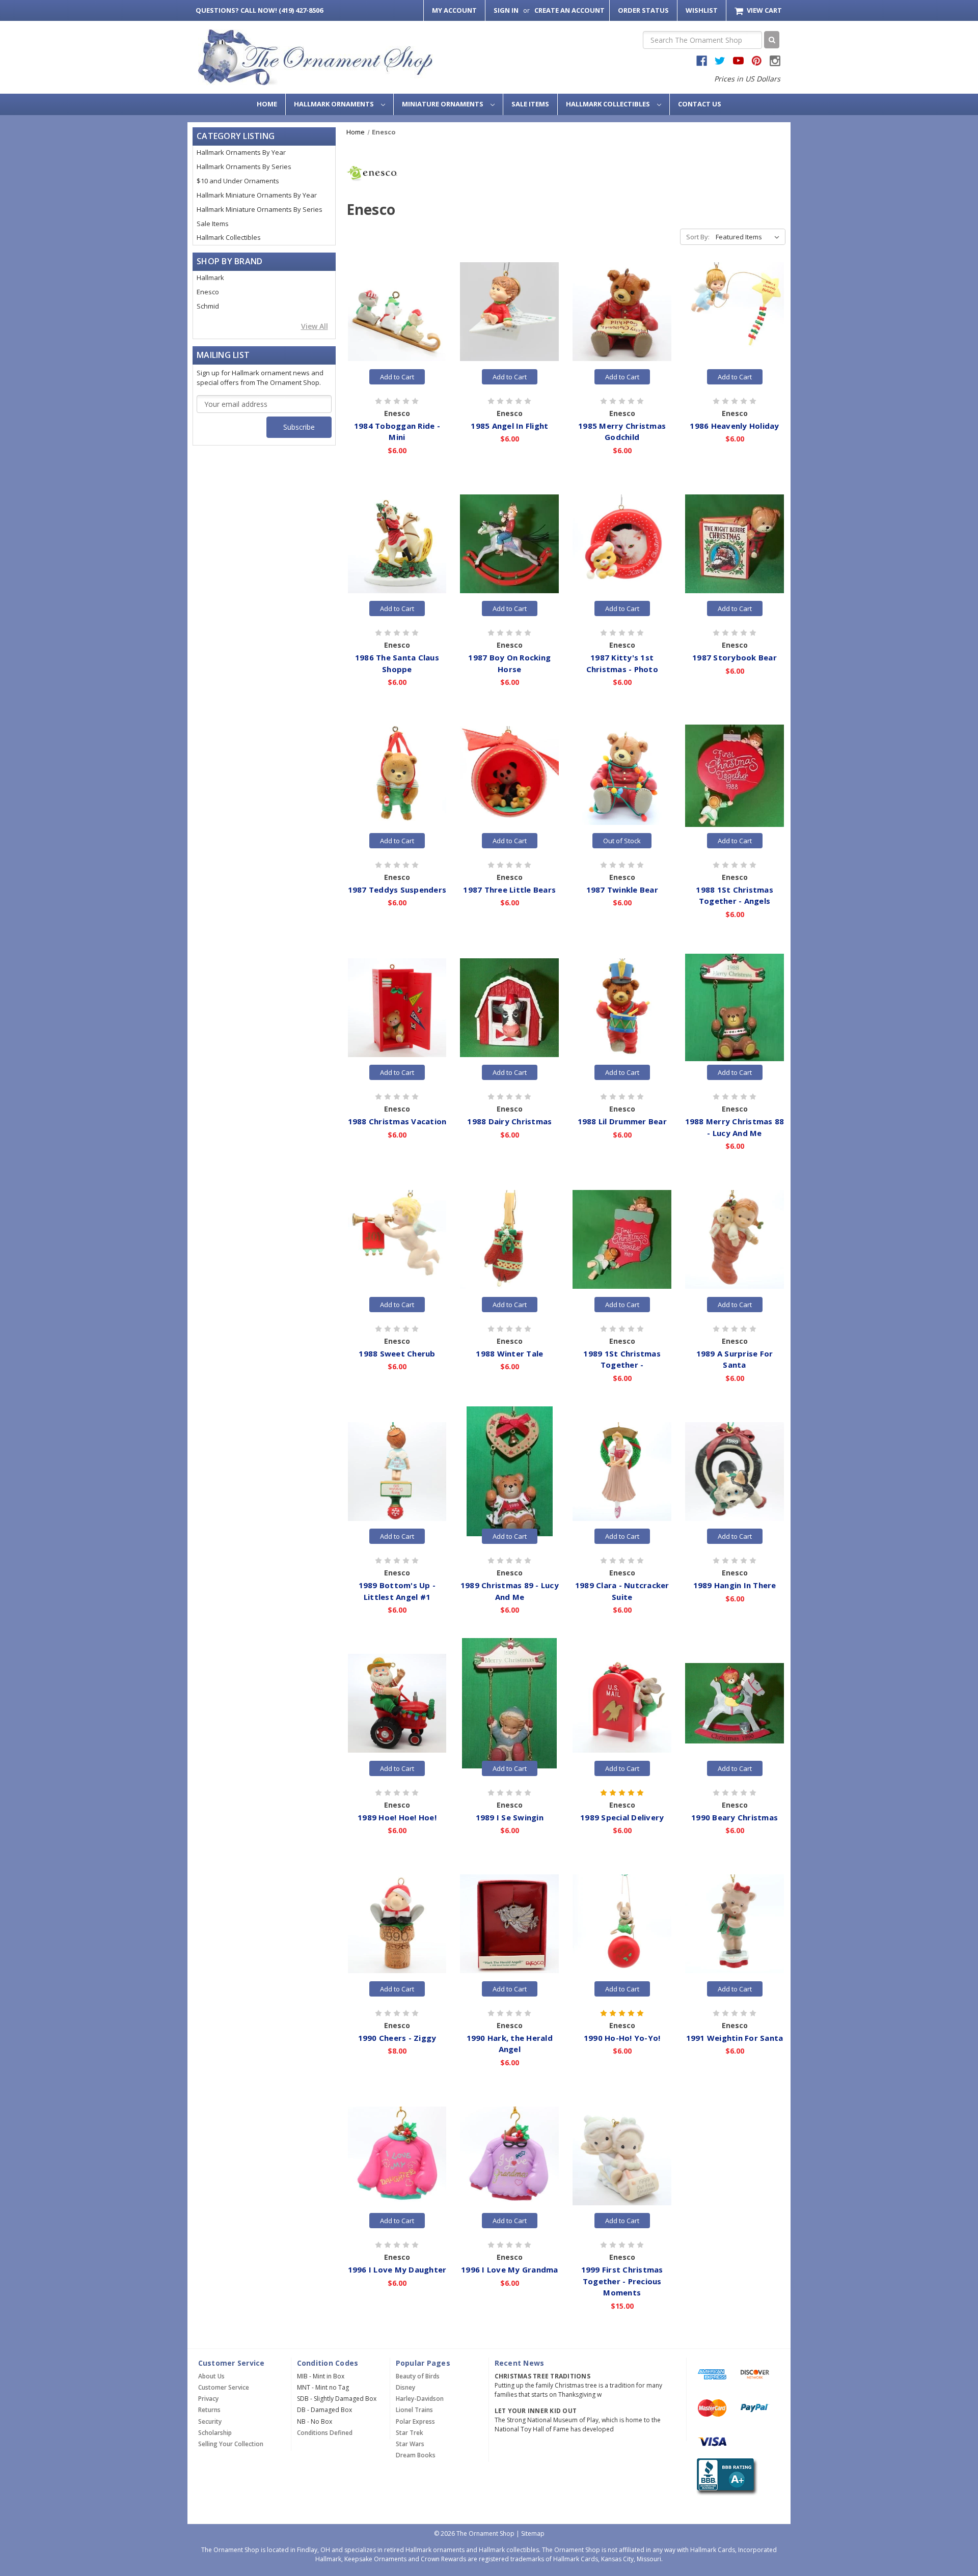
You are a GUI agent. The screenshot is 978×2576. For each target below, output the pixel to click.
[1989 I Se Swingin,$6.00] (509, 1703)
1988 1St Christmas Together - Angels (735, 895)
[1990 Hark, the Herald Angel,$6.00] (509, 1924)
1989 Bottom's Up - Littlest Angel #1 (397, 1591)
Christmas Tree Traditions (542, 2376)
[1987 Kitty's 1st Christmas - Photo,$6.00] (622, 544)
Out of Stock (622, 841)
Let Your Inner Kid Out (536, 2411)
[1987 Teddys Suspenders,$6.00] (397, 775)
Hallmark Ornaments (335, 104)
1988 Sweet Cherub (397, 1353)
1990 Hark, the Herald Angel (510, 2044)
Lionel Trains (414, 2410)
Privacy (208, 2399)
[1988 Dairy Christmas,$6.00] (509, 1008)
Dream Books (416, 2455)
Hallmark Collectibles (609, 104)
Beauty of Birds (418, 2376)
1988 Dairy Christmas (509, 1121)
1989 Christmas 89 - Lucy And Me (510, 1591)
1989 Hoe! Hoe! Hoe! (397, 1817)
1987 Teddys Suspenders (397, 890)
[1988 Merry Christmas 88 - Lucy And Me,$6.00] (735, 1008)
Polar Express (415, 2421)
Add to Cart (397, 377)
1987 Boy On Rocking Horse (509, 663)
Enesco (208, 292)
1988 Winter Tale (509, 1353)
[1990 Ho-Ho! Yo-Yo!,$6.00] (622, 1924)
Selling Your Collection (231, 2444)
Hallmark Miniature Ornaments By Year (257, 195)
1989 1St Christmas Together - (622, 1359)
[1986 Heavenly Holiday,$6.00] (735, 312)
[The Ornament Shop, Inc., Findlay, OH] (725, 2476)
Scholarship (215, 2433)
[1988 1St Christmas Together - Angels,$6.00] (735, 775)
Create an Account (569, 10)
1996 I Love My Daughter (397, 2269)
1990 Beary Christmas (735, 1817)
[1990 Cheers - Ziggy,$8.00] (397, 1924)
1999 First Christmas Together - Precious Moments (622, 2281)
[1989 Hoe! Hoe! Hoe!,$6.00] (397, 1703)
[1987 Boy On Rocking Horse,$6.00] (509, 544)
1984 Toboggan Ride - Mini (397, 432)
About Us (211, 2376)
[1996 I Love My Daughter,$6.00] (397, 2156)
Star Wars (410, 2444)
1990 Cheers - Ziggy (397, 2038)
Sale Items (530, 104)
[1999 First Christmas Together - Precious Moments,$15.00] (622, 2156)
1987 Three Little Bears (509, 890)
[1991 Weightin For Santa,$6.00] (735, 1924)
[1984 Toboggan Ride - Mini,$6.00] (397, 312)
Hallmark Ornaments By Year (241, 152)
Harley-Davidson (420, 2399)
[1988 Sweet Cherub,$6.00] (397, 1239)
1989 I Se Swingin (510, 1817)
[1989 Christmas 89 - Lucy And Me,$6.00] (509, 1472)
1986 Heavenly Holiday (734, 426)
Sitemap (533, 2533)
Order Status (643, 10)
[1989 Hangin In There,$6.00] (735, 1472)
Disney (405, 2387)
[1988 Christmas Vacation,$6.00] (397, 1008)
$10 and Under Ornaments (238, 181)
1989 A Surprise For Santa (735, 1359)
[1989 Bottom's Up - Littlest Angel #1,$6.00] (397, 1472)
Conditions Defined (325, 2433)
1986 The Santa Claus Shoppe (397, 663)
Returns (209, 2410)
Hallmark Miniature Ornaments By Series (260, 209)
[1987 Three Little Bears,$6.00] (509, 775)
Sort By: (698, 237)
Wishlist (702, 10)
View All (315, 326)
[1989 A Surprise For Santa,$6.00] (735, 1239)
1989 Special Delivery (622, 1817)
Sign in (506, 10)
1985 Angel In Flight (509, 426)
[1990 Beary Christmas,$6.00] (735, 1703)
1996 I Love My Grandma (510, 2269)
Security (210, 2421)
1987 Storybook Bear (735, 657)
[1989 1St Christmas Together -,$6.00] (622, 1239)
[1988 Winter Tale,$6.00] (509, 1239)
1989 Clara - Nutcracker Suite (622, 1591)
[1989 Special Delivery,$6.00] (622, 1703)
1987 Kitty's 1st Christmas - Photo (622, 663)
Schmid (208, 306)
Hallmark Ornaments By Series (244, 167)
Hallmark (210, 278)
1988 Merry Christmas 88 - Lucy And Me (735, 1127)
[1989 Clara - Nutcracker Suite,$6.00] (622, 1472)
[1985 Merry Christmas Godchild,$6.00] (622, 312)
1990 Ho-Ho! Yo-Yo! (622, 2038)
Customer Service (224, 2387)
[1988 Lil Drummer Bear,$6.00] (622, 1008)
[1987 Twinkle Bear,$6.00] (622, 775)
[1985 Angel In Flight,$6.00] (509, 312)
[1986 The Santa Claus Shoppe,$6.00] (397, 544)
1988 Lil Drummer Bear (622, 1121)
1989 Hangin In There (735, 1585)
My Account (454, 10)
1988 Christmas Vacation (397, 1121)
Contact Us (700, 104)
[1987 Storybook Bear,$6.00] (735, 544)
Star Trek (410, 2433)
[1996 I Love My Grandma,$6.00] (509, 2156)
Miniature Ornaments (443, 104)
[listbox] (750, 237)
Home (267, 104)
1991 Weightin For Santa (735, 2038)
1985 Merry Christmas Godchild (622, 432)
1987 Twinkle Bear (622, 890)
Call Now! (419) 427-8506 (259, 10)
